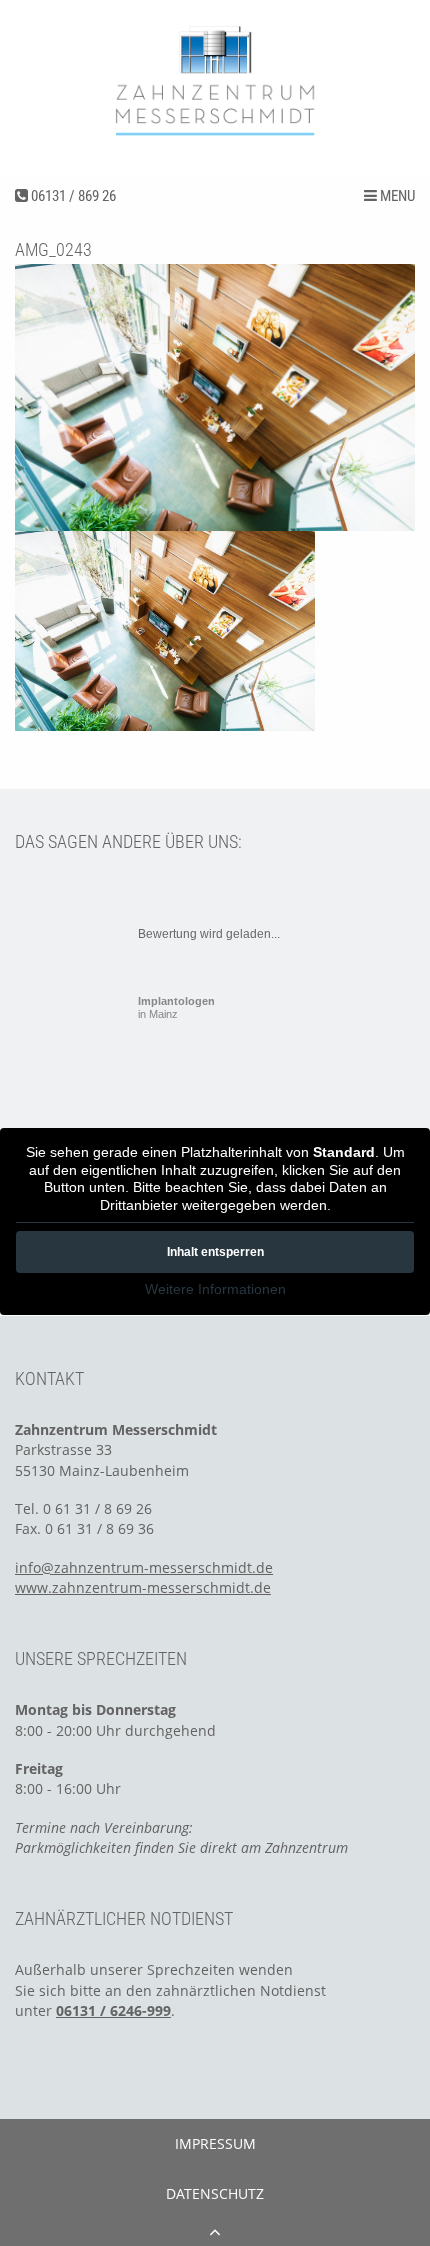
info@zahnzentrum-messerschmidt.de (144, 1567)
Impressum (215, 2143)
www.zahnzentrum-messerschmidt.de (143, 1587)
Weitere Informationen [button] (215, 1289)
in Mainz (176, 1007)
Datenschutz (215, 2193)
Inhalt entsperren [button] (215, 1252)
